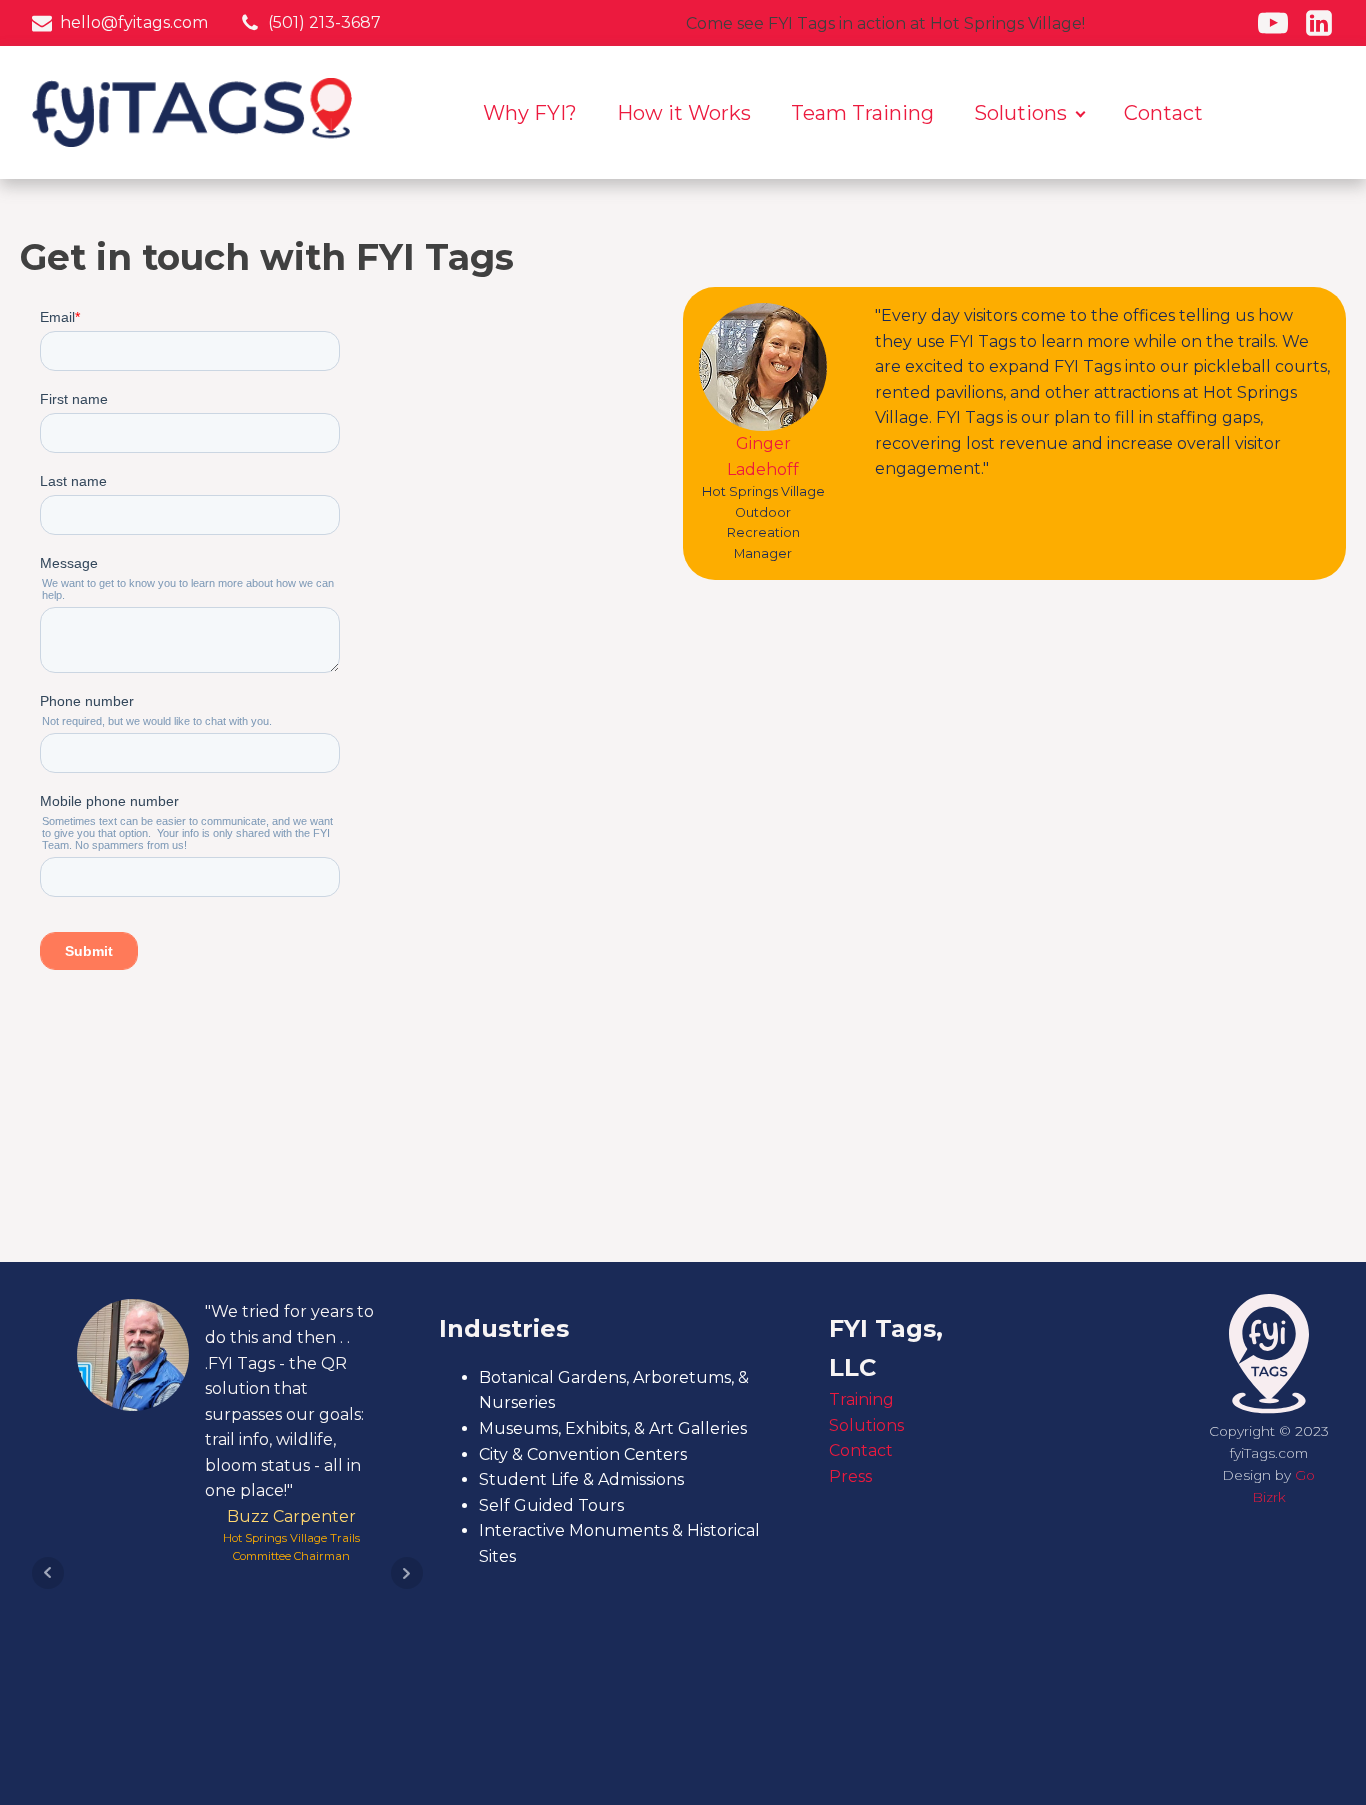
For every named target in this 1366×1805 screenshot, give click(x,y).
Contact (1163, 113)
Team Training (862, 113)
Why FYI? (530, 113)
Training (861, 1399)
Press (850, 1476)
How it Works (684, 113)
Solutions (1020, 113)
